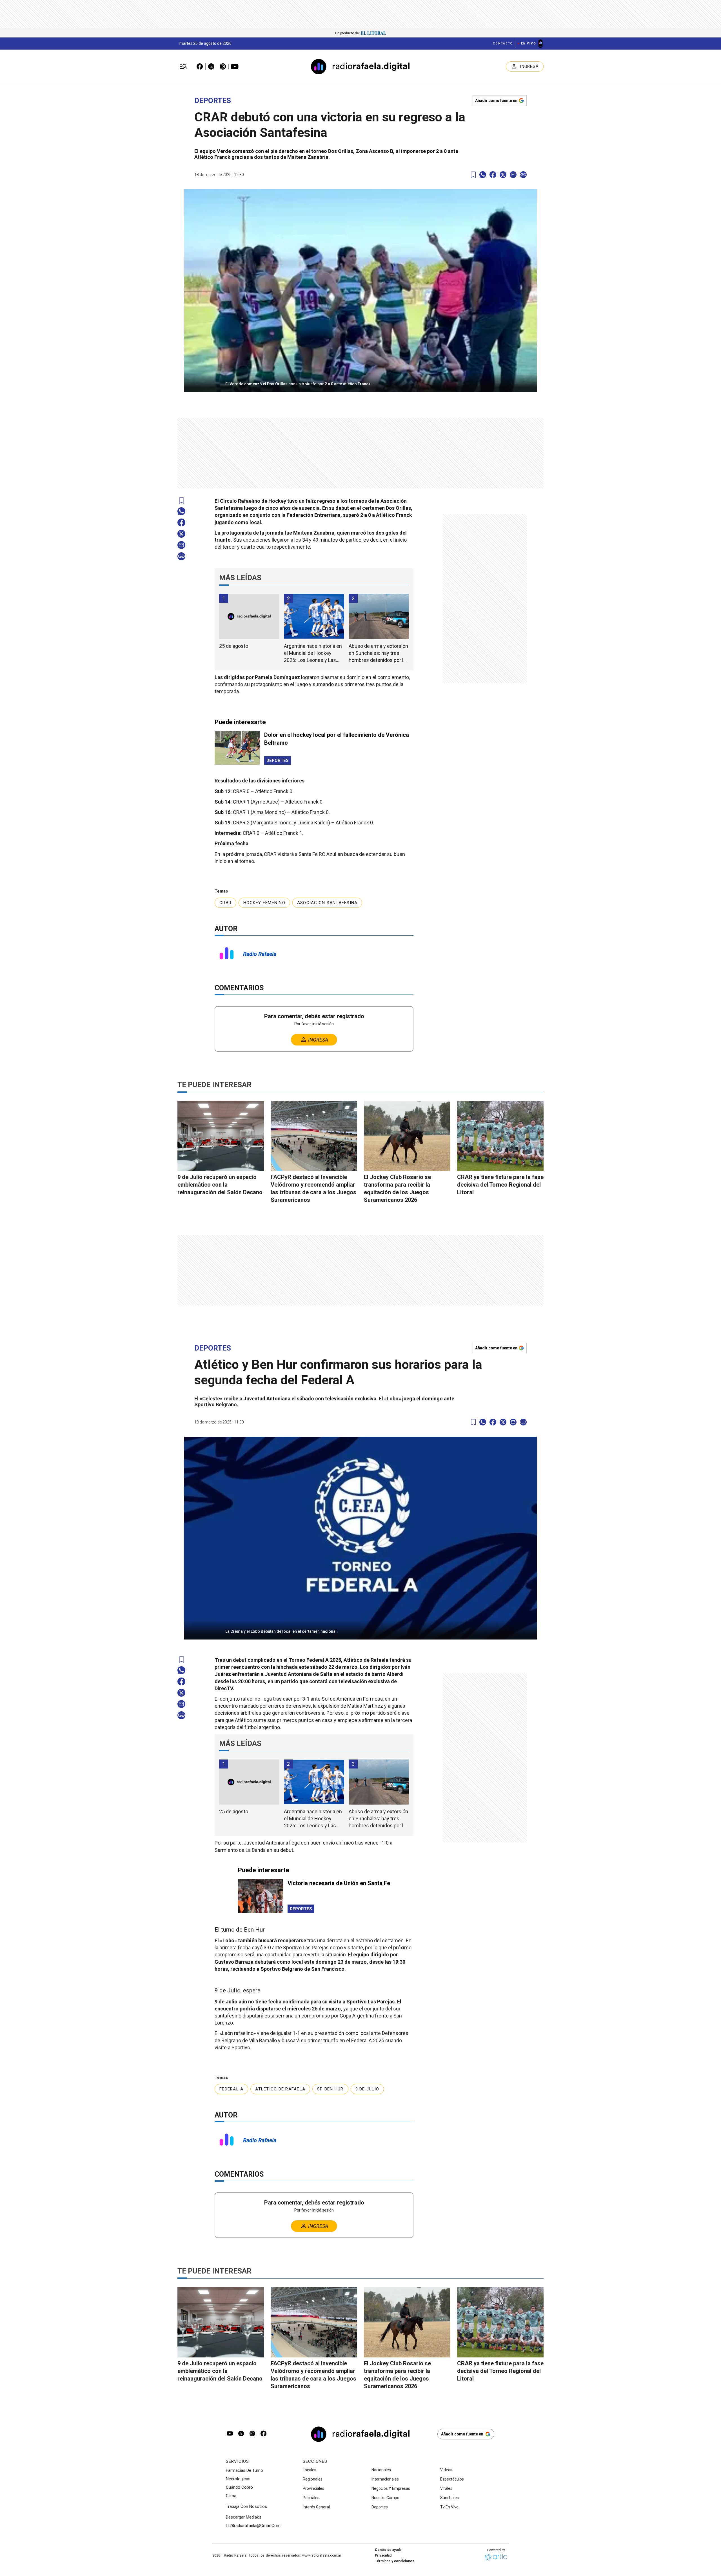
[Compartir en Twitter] (503, 175)
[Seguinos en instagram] (252, 2434)
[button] (360, 382)
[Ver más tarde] (473, 175)
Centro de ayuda (388, 2550)
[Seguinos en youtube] (230, 2434)
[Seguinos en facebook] (264, 2434)
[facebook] (493, 175)
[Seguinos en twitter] (241, 2434)
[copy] (523, 175)
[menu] (184, 67)
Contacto (503, 44)
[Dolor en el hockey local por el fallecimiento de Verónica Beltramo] (237, 748)
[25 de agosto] (249, 616)
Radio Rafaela (260, 954)
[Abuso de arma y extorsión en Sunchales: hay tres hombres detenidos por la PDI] (379, 616)
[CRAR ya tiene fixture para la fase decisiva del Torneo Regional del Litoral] (500, 1136)
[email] (513, 175)
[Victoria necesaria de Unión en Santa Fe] (261, 1896)
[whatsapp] (483, 175)
